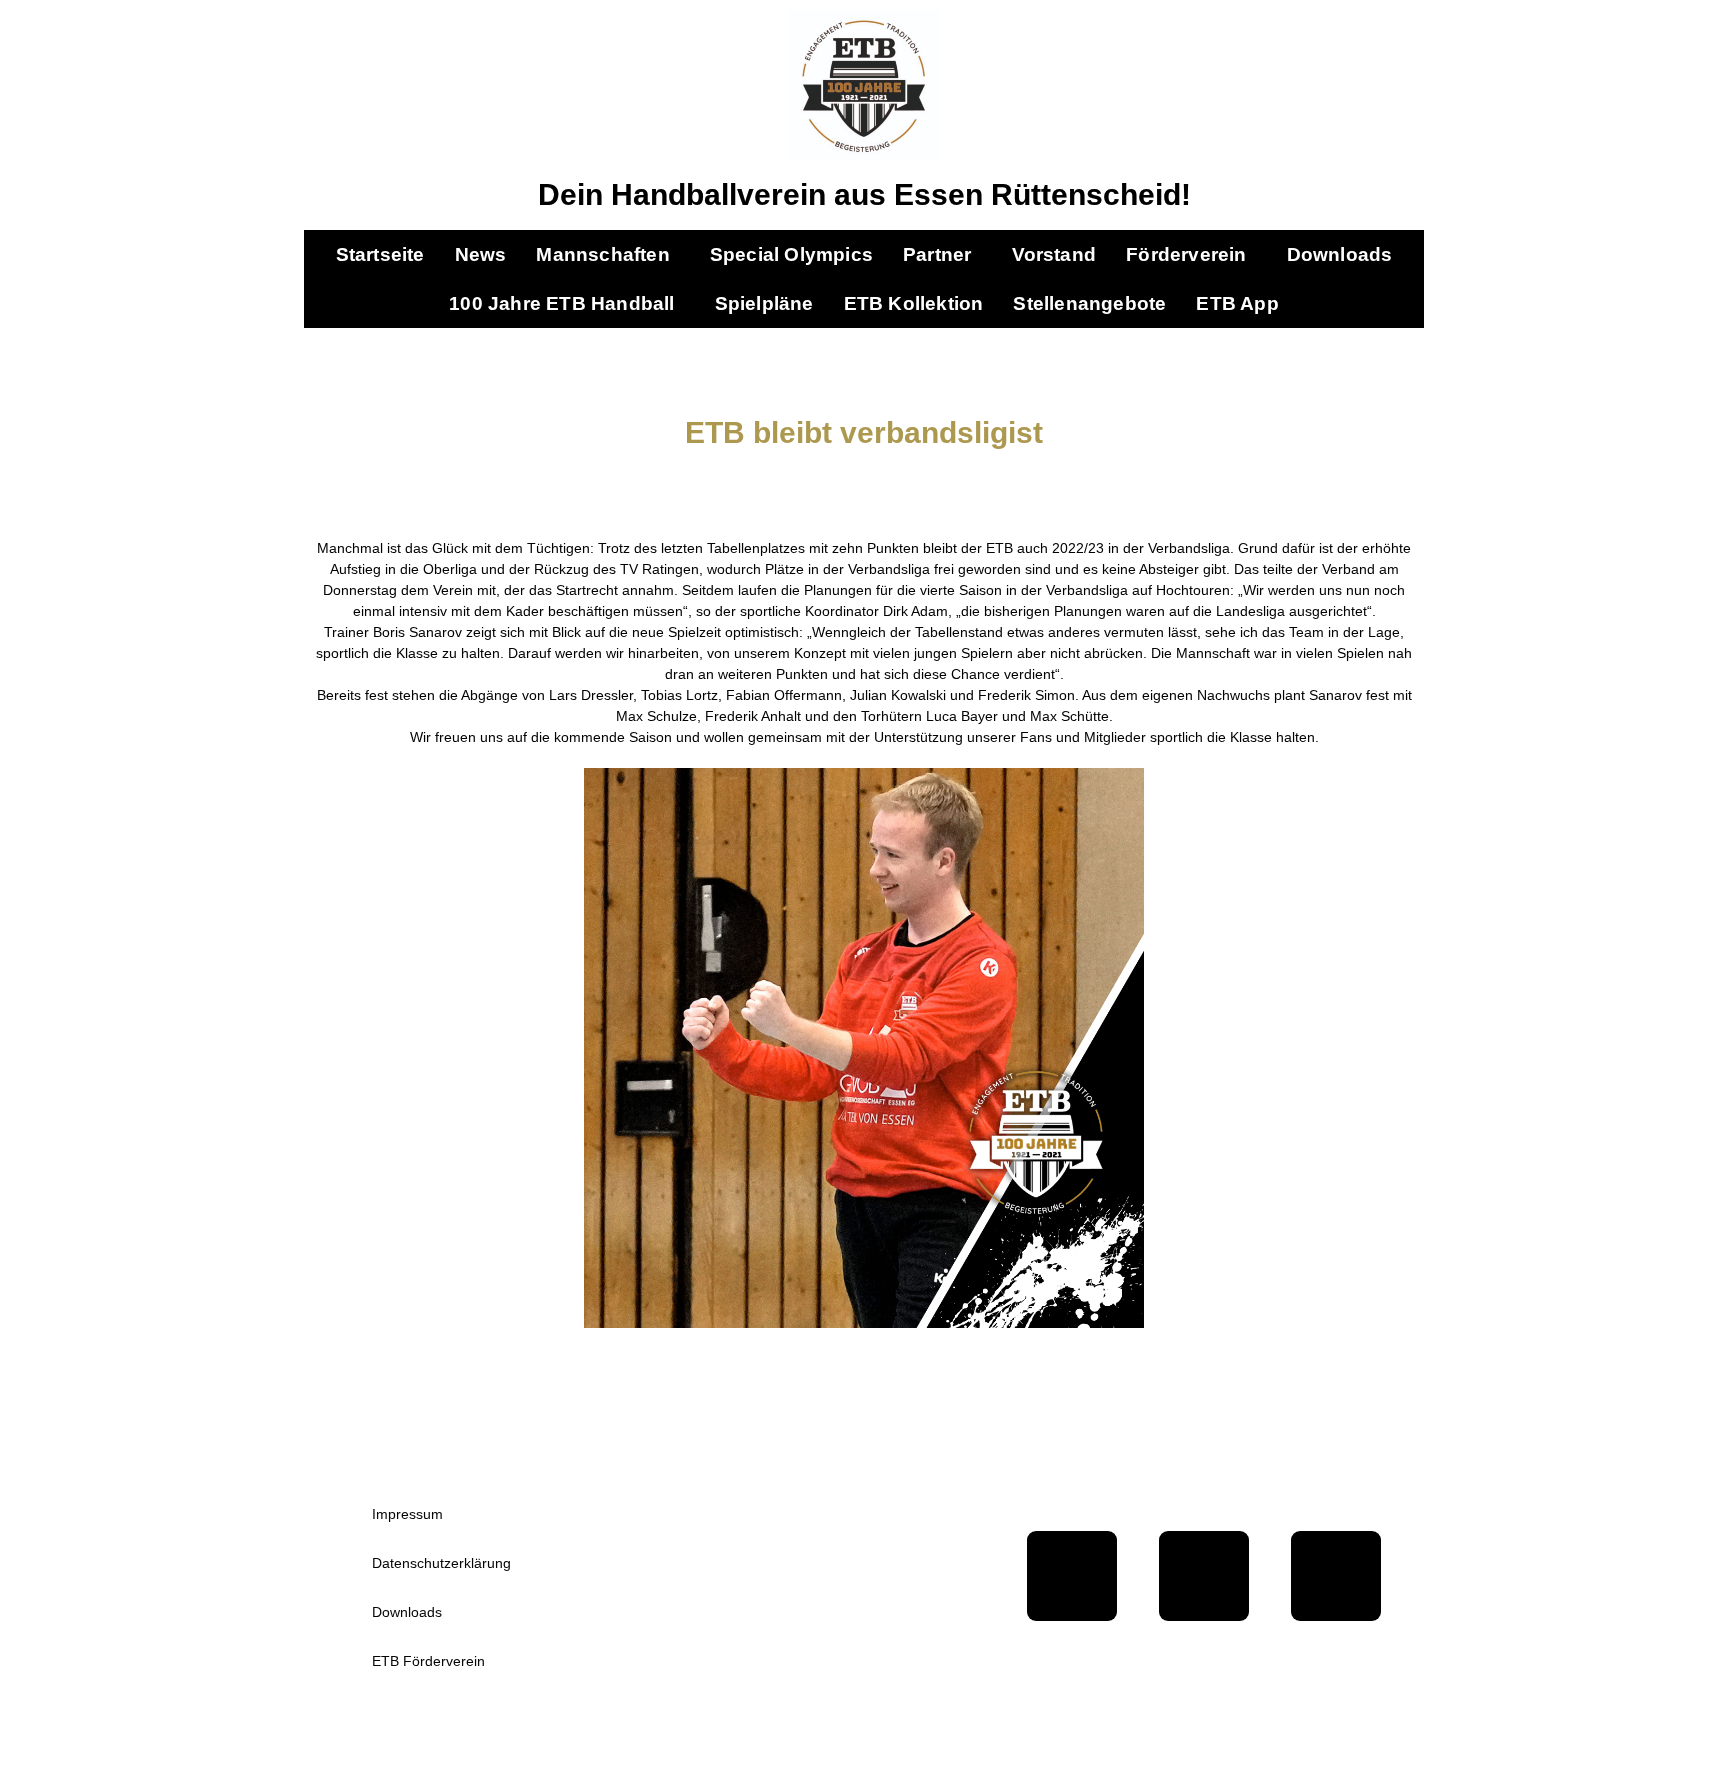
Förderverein (1186, 254)
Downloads (1340, 254)
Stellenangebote (1089, 303)
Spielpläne (764, 303)
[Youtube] (1204, 1576)
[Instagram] (1336, 1576)
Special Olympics (791, 254)
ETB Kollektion (914, 303)
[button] (607, 254)
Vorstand (1054, 254)
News (481, 254)
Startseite (380, 254)
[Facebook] (1072, 1576)
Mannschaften (602, 254)
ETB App (1237, 303)
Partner (937, 254)
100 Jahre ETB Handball (561, 303)
